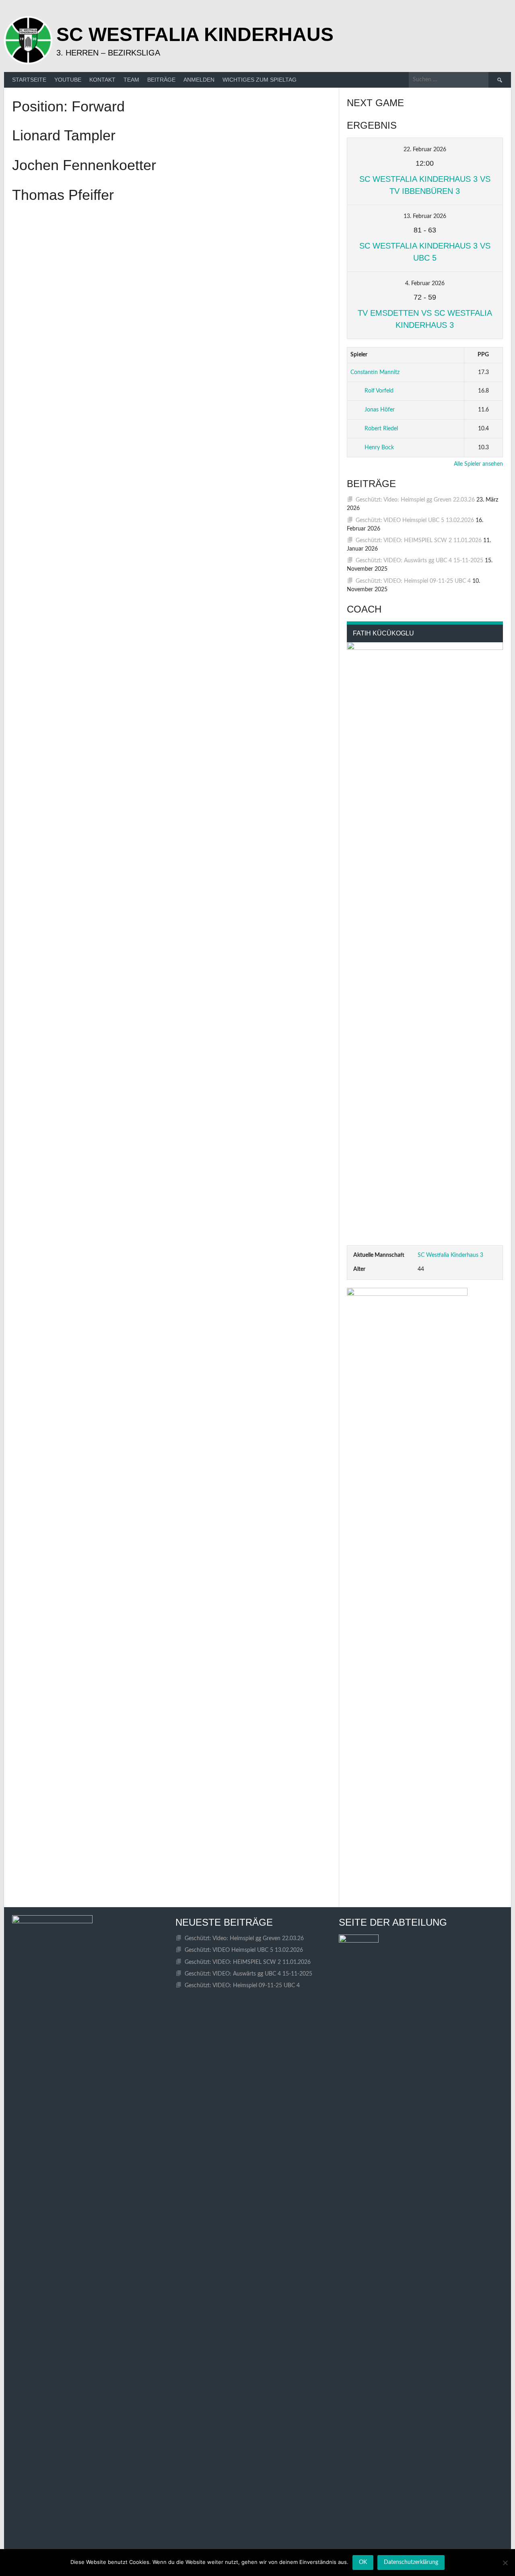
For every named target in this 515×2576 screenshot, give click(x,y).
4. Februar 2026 (425, 284)
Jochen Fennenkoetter (84, 165)
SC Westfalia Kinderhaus (195, 34)
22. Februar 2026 (425, 150)
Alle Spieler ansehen (478, 464)
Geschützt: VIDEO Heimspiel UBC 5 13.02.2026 (415, 520)
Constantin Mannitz (375, 372)
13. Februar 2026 (425, 216)
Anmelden (199, 80)
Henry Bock (379, 448)
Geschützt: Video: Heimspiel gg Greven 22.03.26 (415, 500)
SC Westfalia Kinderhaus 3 (450, 1255)
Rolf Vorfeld (379, 391)
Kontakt (102, 80)
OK (363, 2562)
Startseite (29, 80)
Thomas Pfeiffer (63, 195)
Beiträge (161, 80)
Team (131, 80)
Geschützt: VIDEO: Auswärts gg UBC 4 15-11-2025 (419, 561)
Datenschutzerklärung (411, 2562)
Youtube (68, 80)
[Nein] (505, 2563)
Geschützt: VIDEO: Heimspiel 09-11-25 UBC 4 (413, 581)
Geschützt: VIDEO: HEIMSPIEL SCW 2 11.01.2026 (419, 541)
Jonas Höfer (380, 410)
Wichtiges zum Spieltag (260, 80)
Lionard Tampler (64, 135)
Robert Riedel (381, 429)
